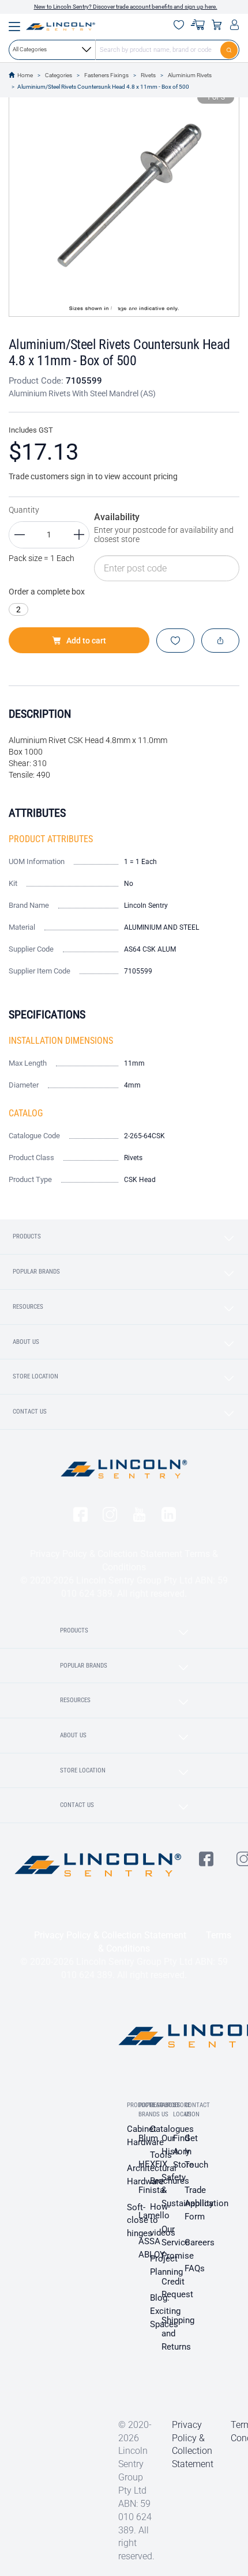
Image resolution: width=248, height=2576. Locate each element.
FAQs (195, 2268)
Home (25, 75)
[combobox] (124, 50)
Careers (200, 2242)
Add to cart (86, 641)
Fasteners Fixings (106, 75)
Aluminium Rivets (190, 75)
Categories (59, 75)
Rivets (148, 75)
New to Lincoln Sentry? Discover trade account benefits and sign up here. (126, 7)
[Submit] (230, 50)
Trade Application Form (206, 2203)
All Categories (30, 49)
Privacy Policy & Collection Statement (106, 1554)
